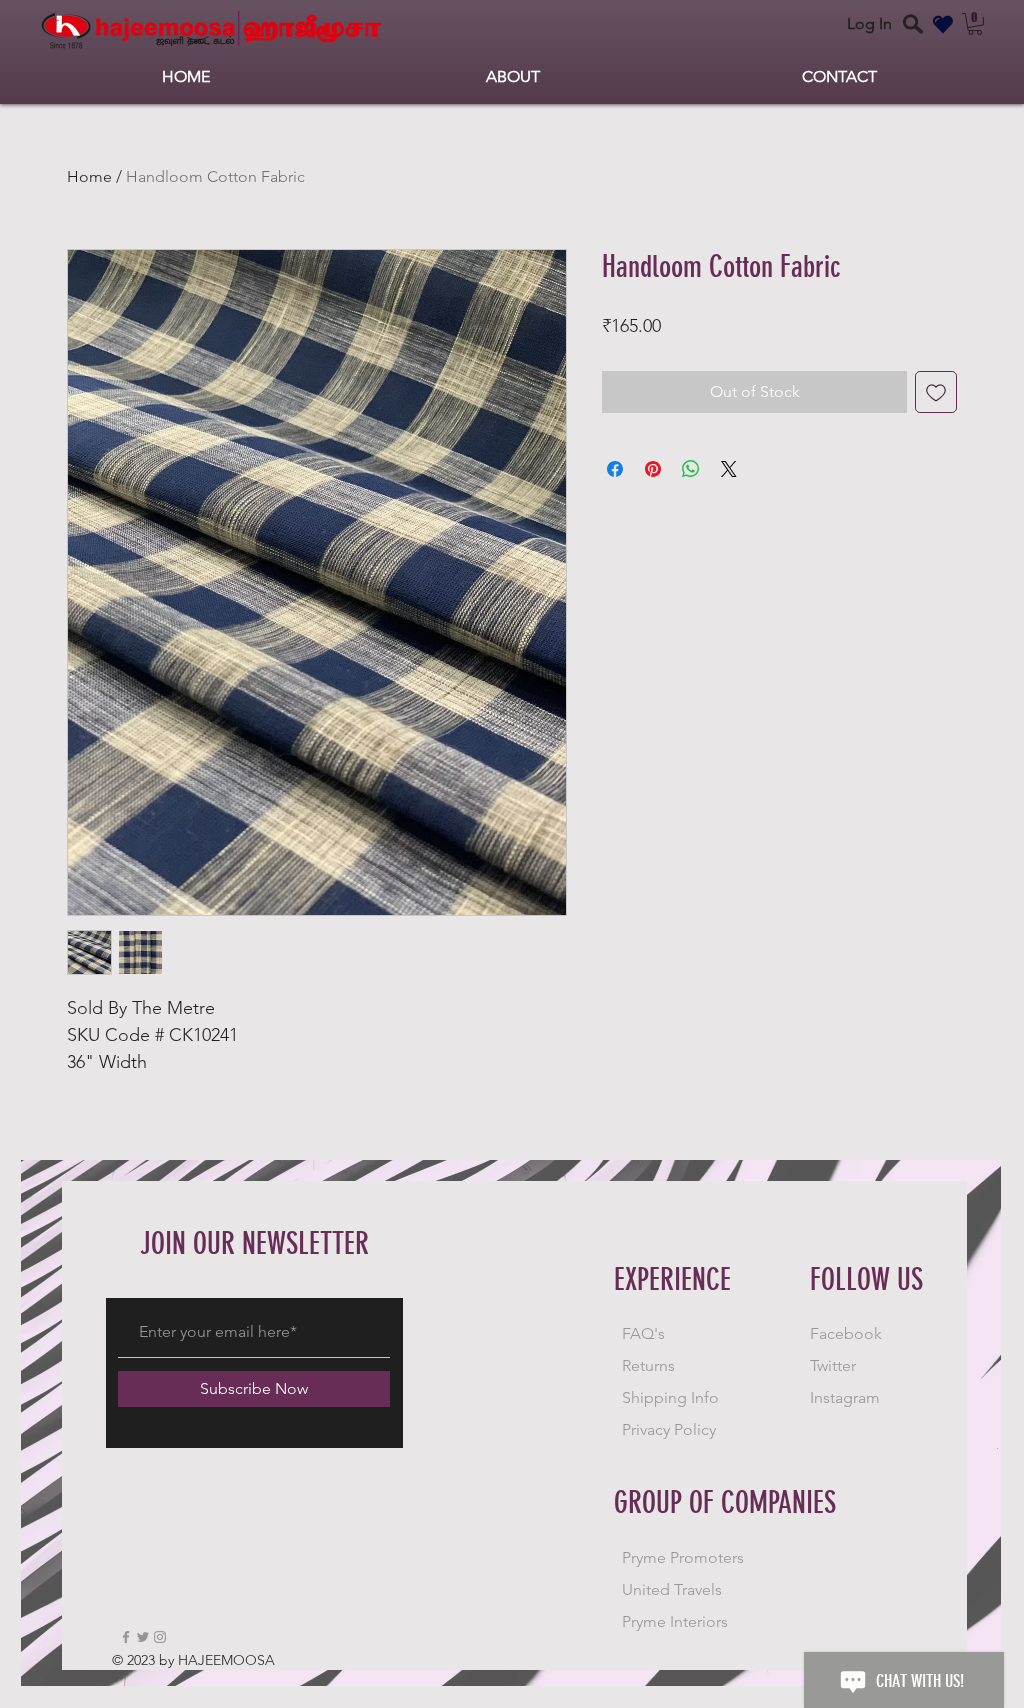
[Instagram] (160, 1637)
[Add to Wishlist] (936, 392)
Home (89, 176)
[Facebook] (126, 1637)
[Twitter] (143, 1637)
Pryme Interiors (675, 1621)
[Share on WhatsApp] (691, 469)
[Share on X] (729, 469)
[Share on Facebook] (615, 469)
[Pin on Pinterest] (653, 469)
